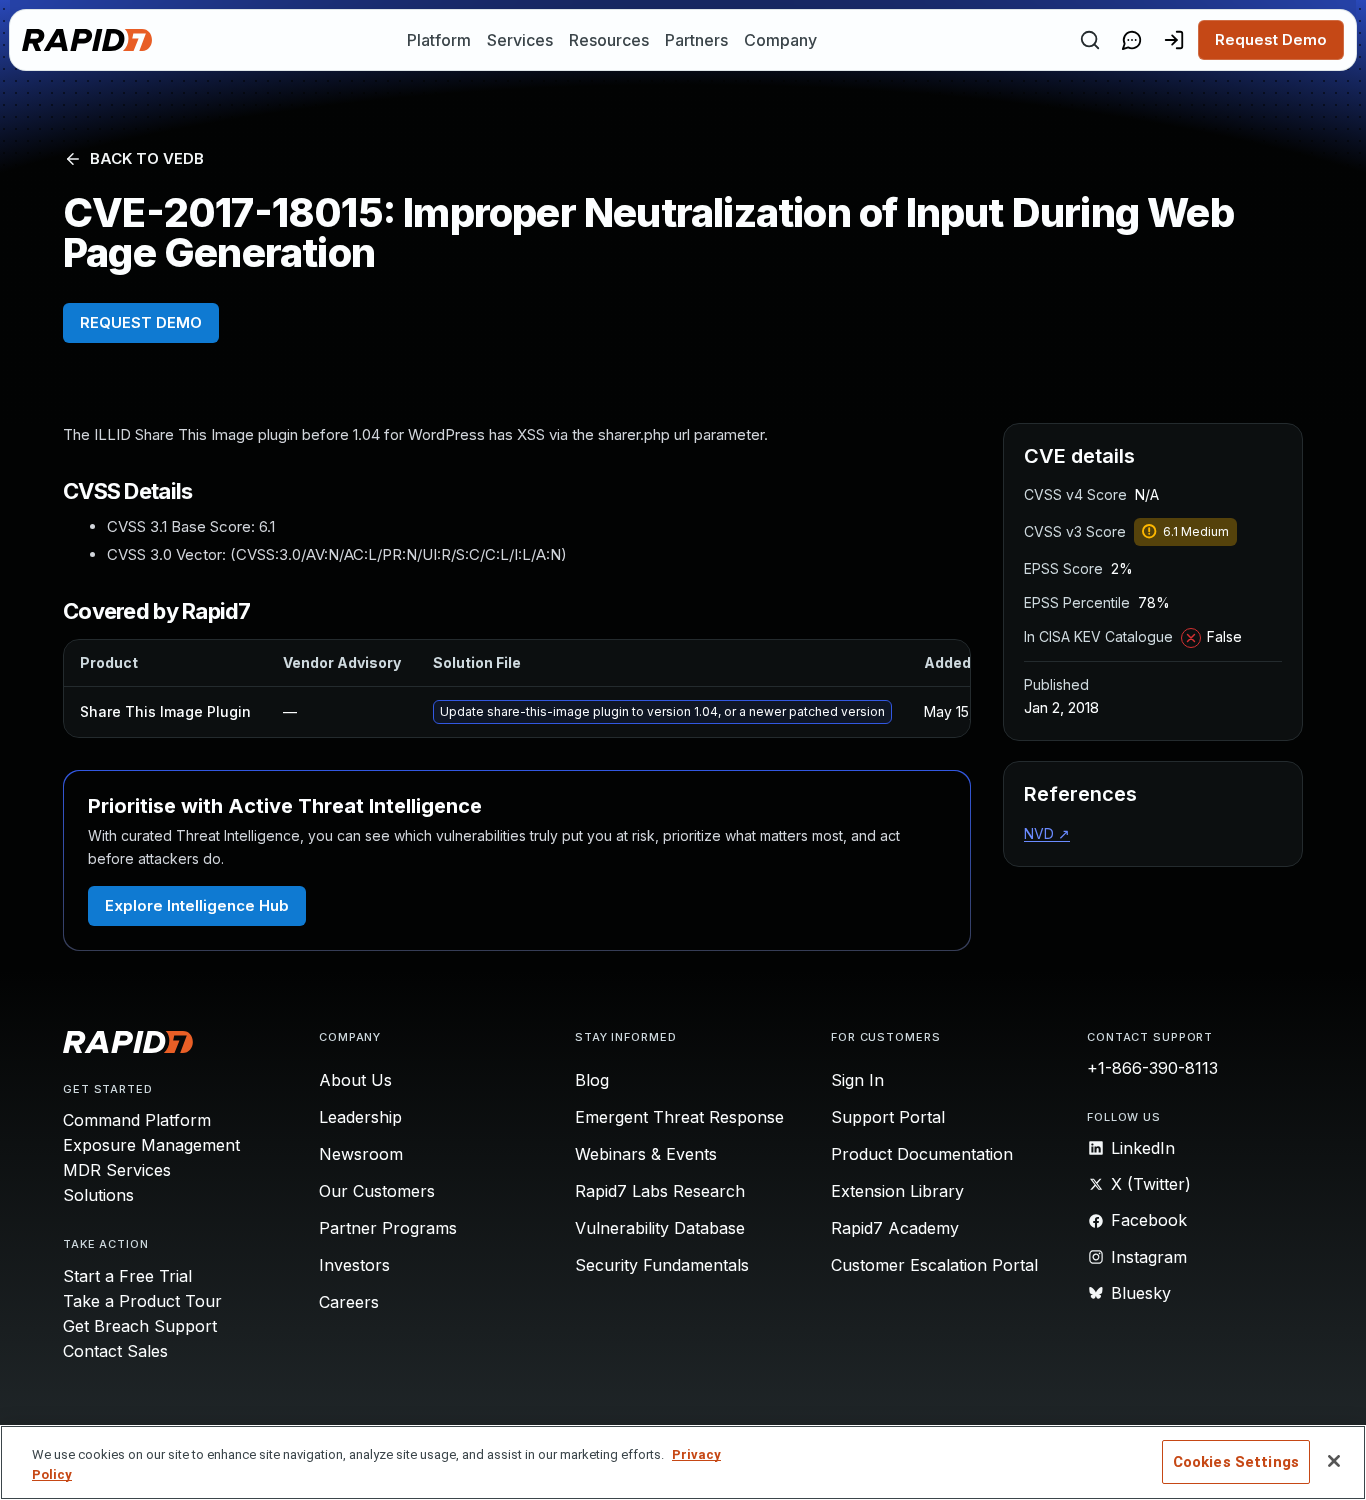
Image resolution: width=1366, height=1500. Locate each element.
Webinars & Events (646, 1154)
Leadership (360, 1117)
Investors (354, 1265)
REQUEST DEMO (141, 322)
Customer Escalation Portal (934, 1265)
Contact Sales (115, 1351)
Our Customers (377, 1191)
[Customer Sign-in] (1174, 40)
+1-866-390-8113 (1152, 1068)
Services (520, 40)
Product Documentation (922, 1154)
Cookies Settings (1236, 1462)
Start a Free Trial (127, 1276)
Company (780, 40)
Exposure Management (151, 1145)
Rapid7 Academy (895, 1228)
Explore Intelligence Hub (197, 905)
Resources (609, 40)
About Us (355, 1080)
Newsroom (361, 1154)
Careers (349, 1302)
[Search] (1090, 40)
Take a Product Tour (142, 1301)
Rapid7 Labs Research (660, 1191)
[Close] (1334, 1461)
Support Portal (888, 1117)
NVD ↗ (1047, 833)
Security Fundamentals (662, 1265)
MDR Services (117, 1170)
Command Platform (137, 1120)
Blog (592, 1080)
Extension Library (897, 1191)
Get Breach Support (140, 1326)
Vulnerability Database (660, 1228)
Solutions (98, 1195)
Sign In (857, 1080)
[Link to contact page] (1132, 40)
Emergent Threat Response (679, 1117)
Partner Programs (388, 1228)
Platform (439, 40)
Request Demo (1271, 39)
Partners (696, 40)
